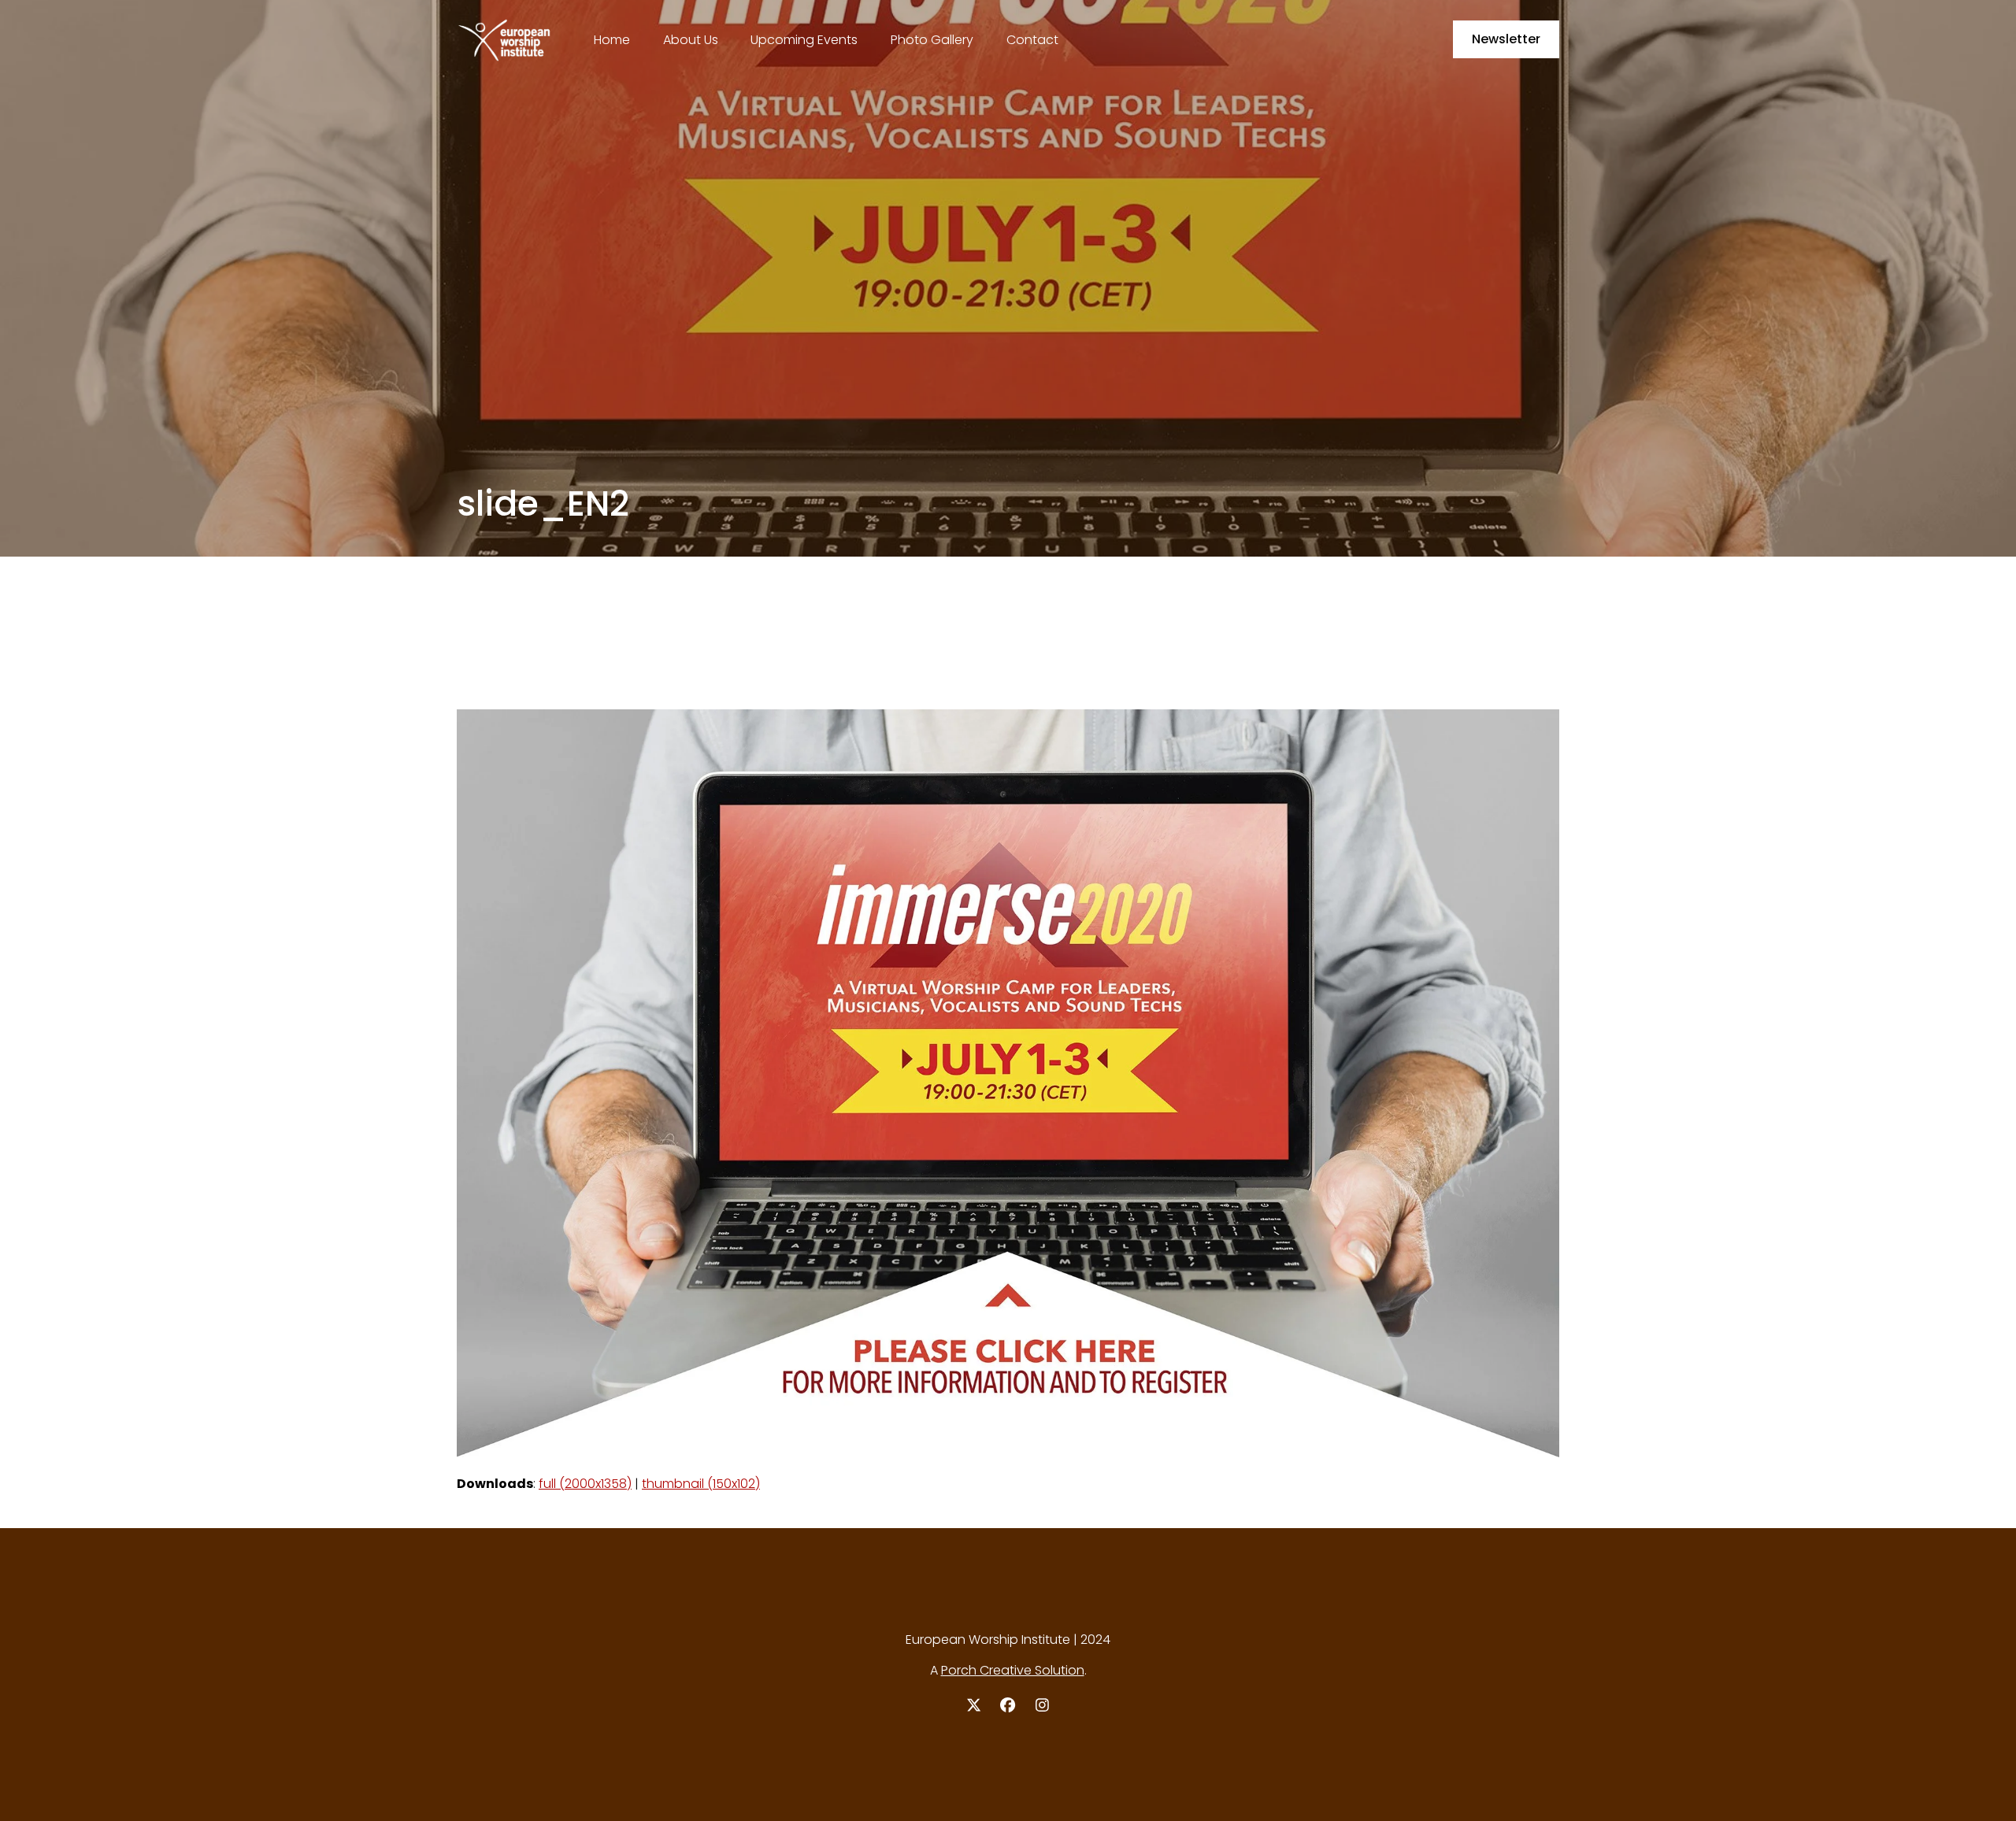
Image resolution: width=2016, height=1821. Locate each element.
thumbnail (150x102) (701, 1484)
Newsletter (1506, 39)
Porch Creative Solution (1013, 1670)
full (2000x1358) (585, 1484)
